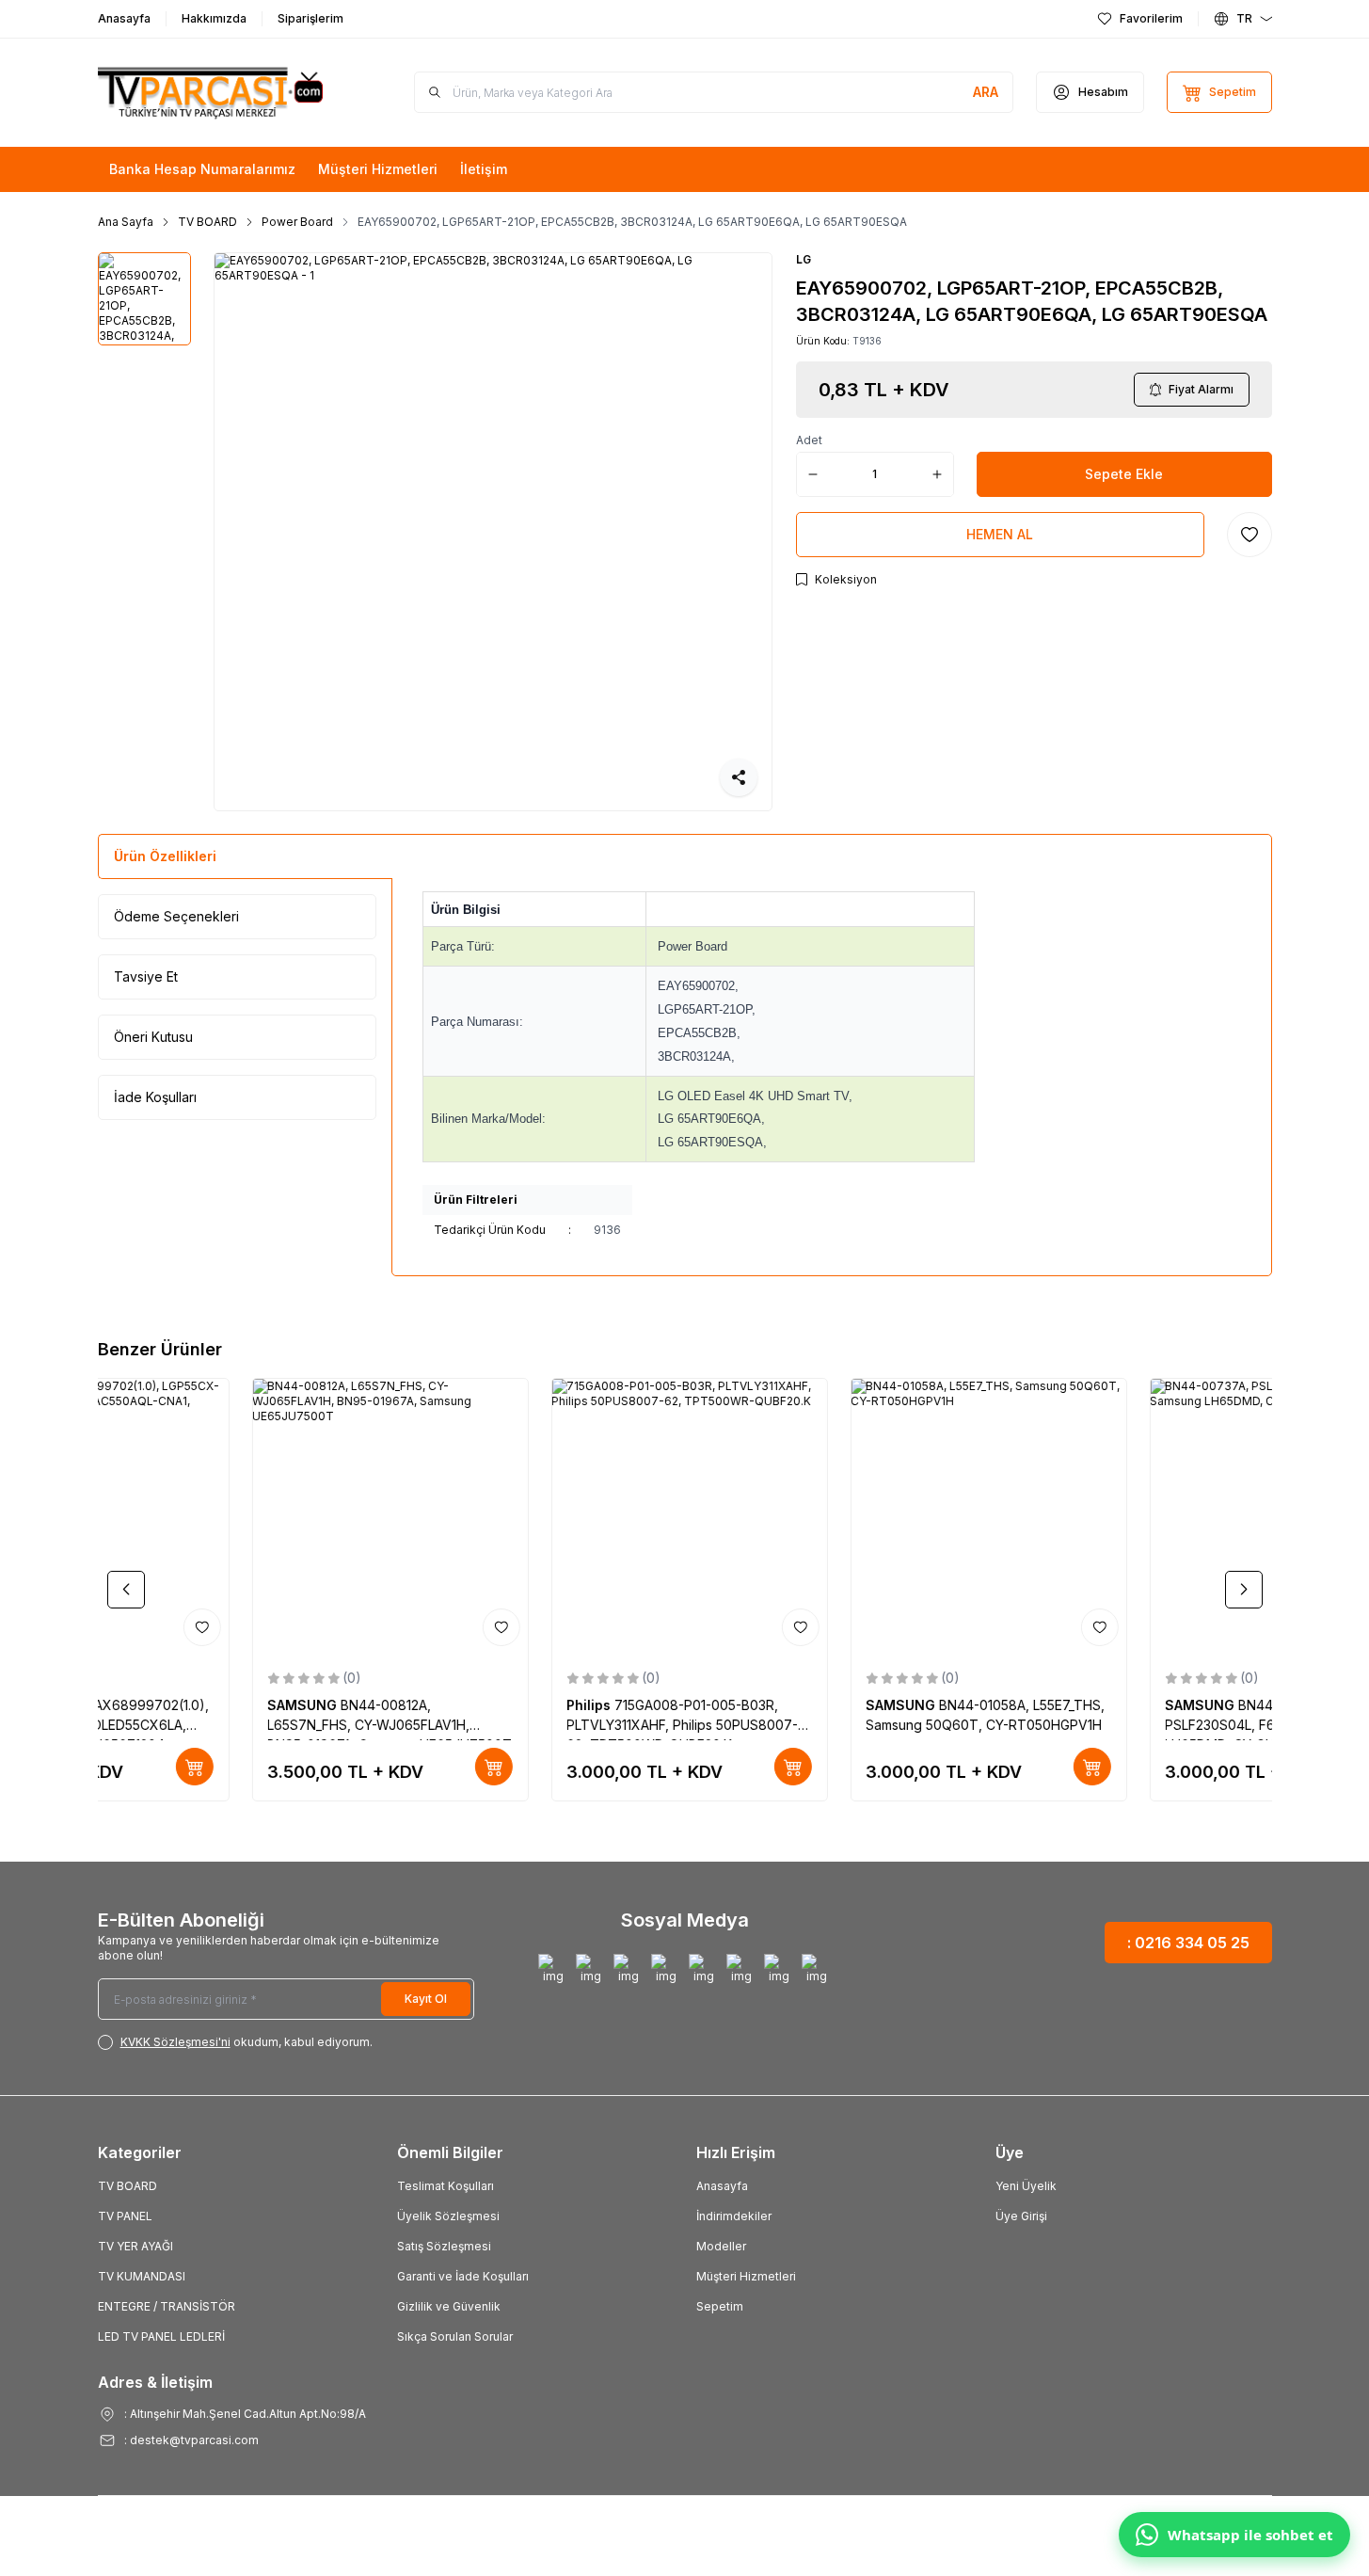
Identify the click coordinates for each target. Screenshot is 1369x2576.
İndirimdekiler (734, 2216)
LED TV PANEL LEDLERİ (161, 2336)
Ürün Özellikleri (165, 856)
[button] (126, 1590)
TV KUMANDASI (142, 2276)
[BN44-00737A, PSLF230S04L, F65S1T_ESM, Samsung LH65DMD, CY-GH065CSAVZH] (535, 1516)
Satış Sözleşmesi (444, 2246)
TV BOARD (207, 222)
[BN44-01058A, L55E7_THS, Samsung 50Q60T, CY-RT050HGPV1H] (236, 1516)
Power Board (297, 222)
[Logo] (211, 93)
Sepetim (720, 2306)
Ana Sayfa (126, 222)
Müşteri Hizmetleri (746, 2276)
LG (804, 259)
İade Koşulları (155, 1097)
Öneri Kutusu (153, 1037)
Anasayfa (722, 2186)
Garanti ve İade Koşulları (463, 2276)
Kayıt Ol (426, 1999)
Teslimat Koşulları (446, 2186)
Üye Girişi (1021, 2216)
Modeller (721, 2246)
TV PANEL (125, 2216)
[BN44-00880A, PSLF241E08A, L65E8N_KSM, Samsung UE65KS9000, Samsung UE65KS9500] (835, 1516)
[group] (493, 532)
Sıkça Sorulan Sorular (455, 2336)
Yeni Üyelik (1026, 2186)
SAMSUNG (151, 1705)
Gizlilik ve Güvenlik (449, 2306)
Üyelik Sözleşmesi (448, 2216)
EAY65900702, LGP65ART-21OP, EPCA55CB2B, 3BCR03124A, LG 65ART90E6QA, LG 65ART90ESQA (632, 222)
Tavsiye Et (146, 976)
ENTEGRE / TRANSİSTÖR (167, 2306)
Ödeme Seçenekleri (176, 916)
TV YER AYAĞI (135, 2246)
